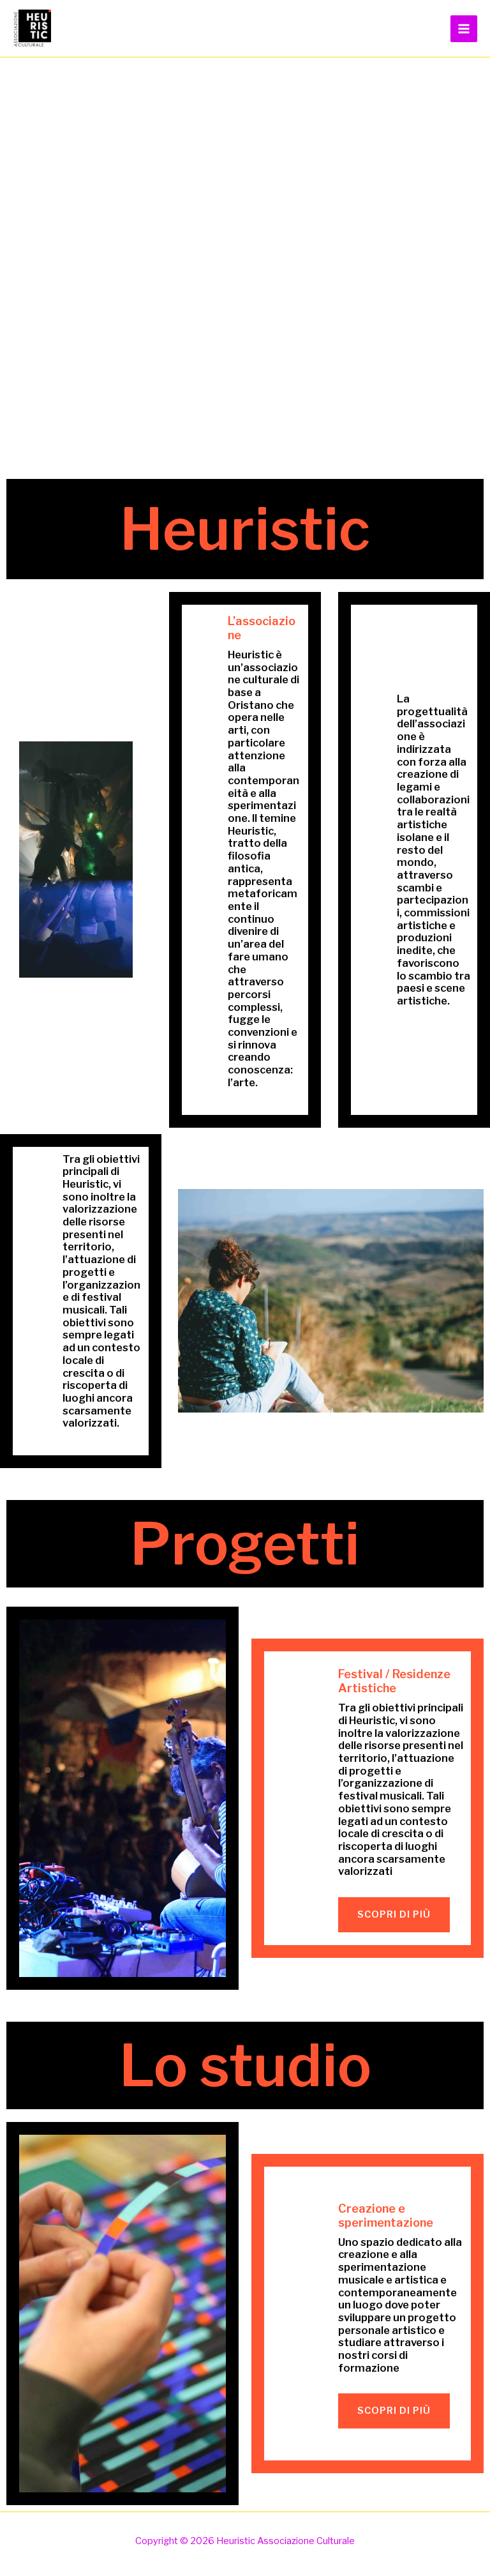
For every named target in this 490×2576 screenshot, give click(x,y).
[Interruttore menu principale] (464, 29)
